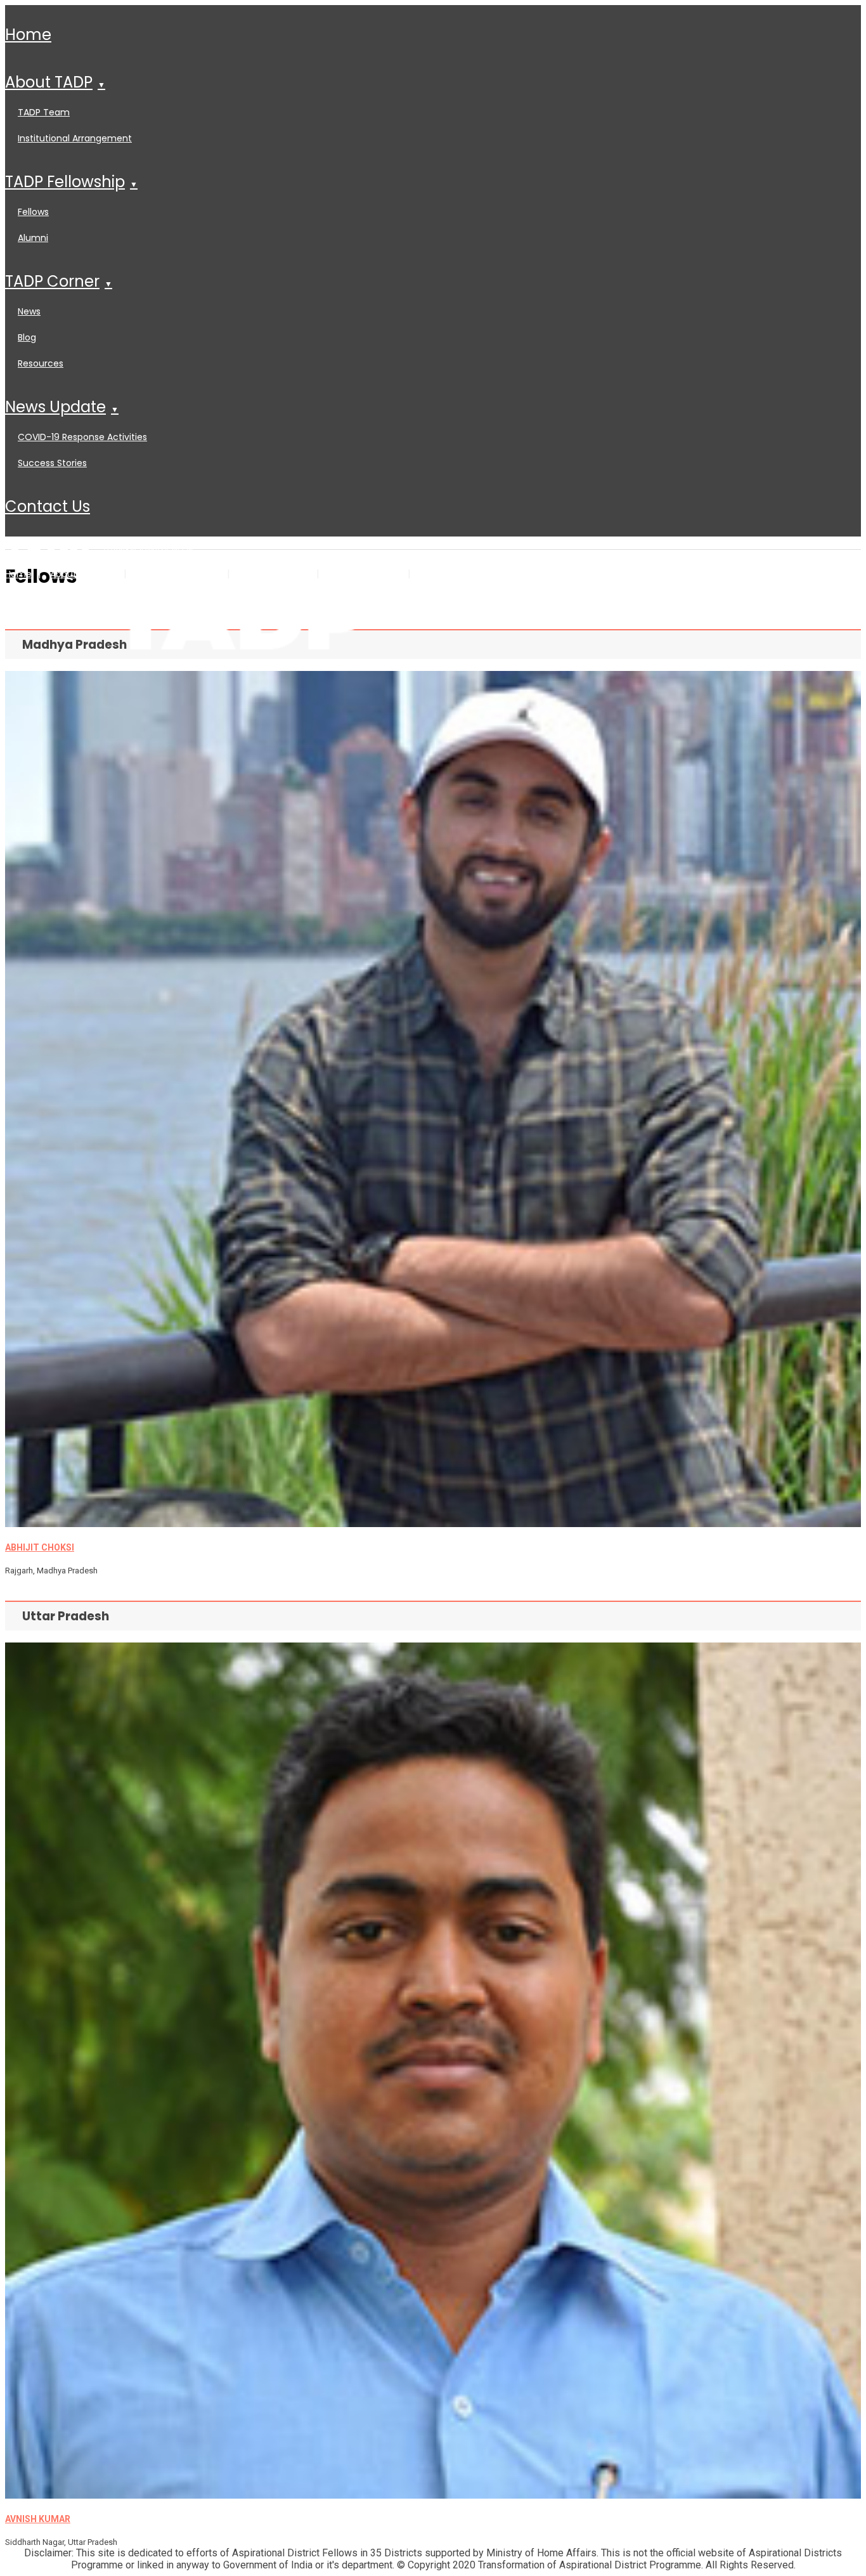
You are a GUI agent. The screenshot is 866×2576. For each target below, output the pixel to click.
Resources (41, 363)
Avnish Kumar (38, 2519)
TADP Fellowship (65, 182)
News (29, 311)
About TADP (49, 82)
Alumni (33, 238)
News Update (55, 407)
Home (28, 35)
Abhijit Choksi (40, 1547)
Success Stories (52, 463)
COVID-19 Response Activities (82, 437)
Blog (27, 337)
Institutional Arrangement (75, 138)
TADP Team (44, 112)
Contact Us (48, 506)
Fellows (33, 212)
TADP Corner (52, 281)
